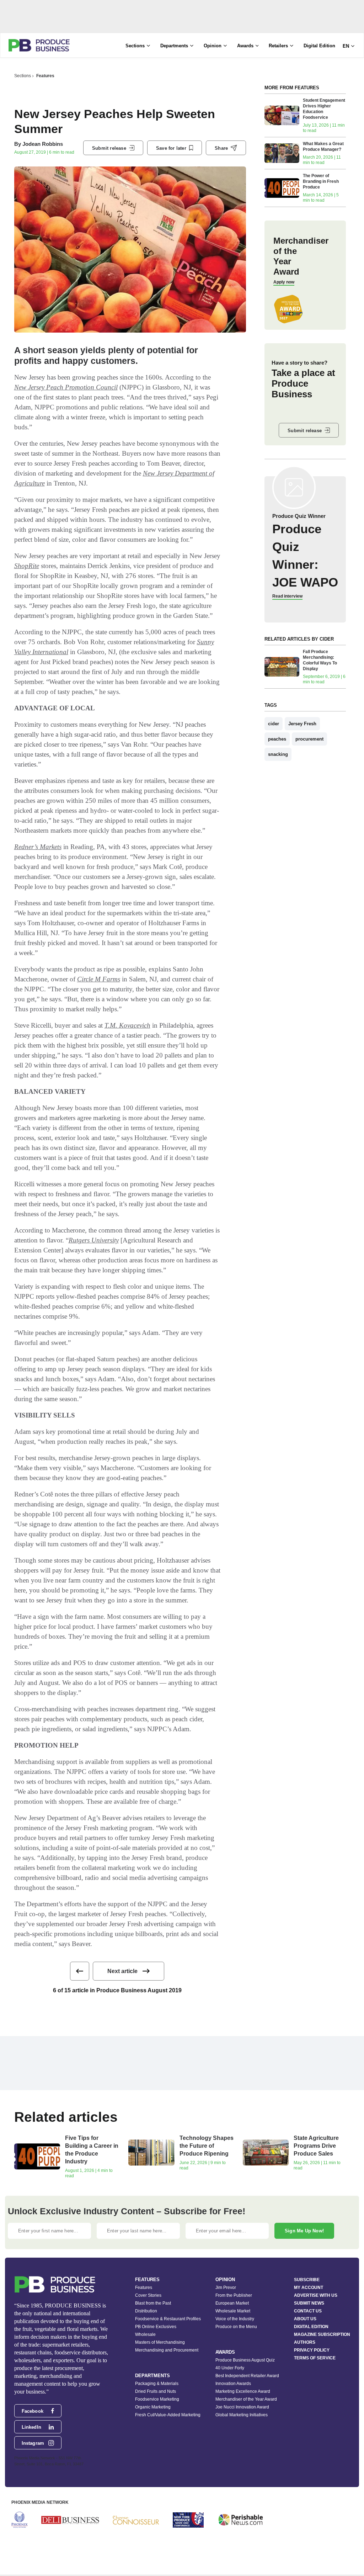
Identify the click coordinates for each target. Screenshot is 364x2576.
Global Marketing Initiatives (242, 2415)
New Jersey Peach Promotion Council (66, 387)
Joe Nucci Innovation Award (242, 2407)
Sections (23, 76)
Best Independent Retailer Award (247, 2376)
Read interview (287, 596)
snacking (278, 754)
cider (274, 724)
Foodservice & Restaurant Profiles (168, 2319)
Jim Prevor (226, 2288)
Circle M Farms (99, 979)
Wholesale (145, 2334)
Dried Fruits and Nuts (156, 2391)
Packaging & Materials (157, 2384)
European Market (232, 2303)
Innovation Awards (233, 2384)
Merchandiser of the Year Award (246, 2399)
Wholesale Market (233, 2311)
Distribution (146, 2311)
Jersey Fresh (302, 724)
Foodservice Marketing (157, 2399)
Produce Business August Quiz (245, 2360)
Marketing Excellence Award (243, 2391)
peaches (277, 739)
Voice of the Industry (235, 2319)
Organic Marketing (153, 2407)
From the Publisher (234, 2295)
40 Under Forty (230, 2368)
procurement (309, 739)
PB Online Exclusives (156, 2327)
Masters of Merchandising (160, 2342)
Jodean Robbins (43, 144)
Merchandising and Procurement (167, 2350)
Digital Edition (319, 46)
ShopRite (27, 566)
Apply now (284, 282)
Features (45, 76)
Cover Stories (148, 2295)
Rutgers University (94, 1240)
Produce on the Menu (236, 2327)
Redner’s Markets (38, 847)
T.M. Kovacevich (127, 1025)
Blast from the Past (153, 2303)
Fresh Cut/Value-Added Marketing (168, 2415)
